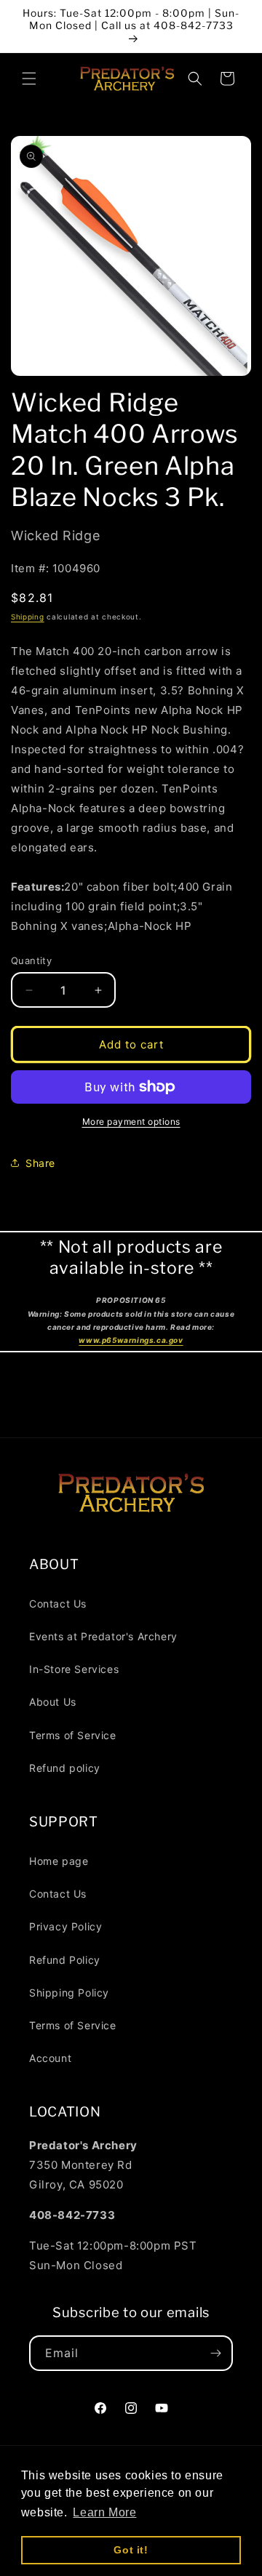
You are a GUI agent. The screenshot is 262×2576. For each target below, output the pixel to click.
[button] (29, 79)
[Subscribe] (215, 2353)
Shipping (28, 617)
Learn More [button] (104, 2512)
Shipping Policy (69, 1993)
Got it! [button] (131, 2550)
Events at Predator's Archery (103, 1636)
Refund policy (65, 1768)
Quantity (31, 960)
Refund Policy (65, 1960)
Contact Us (58, 1604)
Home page (59, 1861)
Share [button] (40, 1163)
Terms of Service (73, 1735)
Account (50, 2058)
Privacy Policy (65, 1926)
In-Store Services (74, 1669)
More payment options (131, 1122)
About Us (53, 1702)
